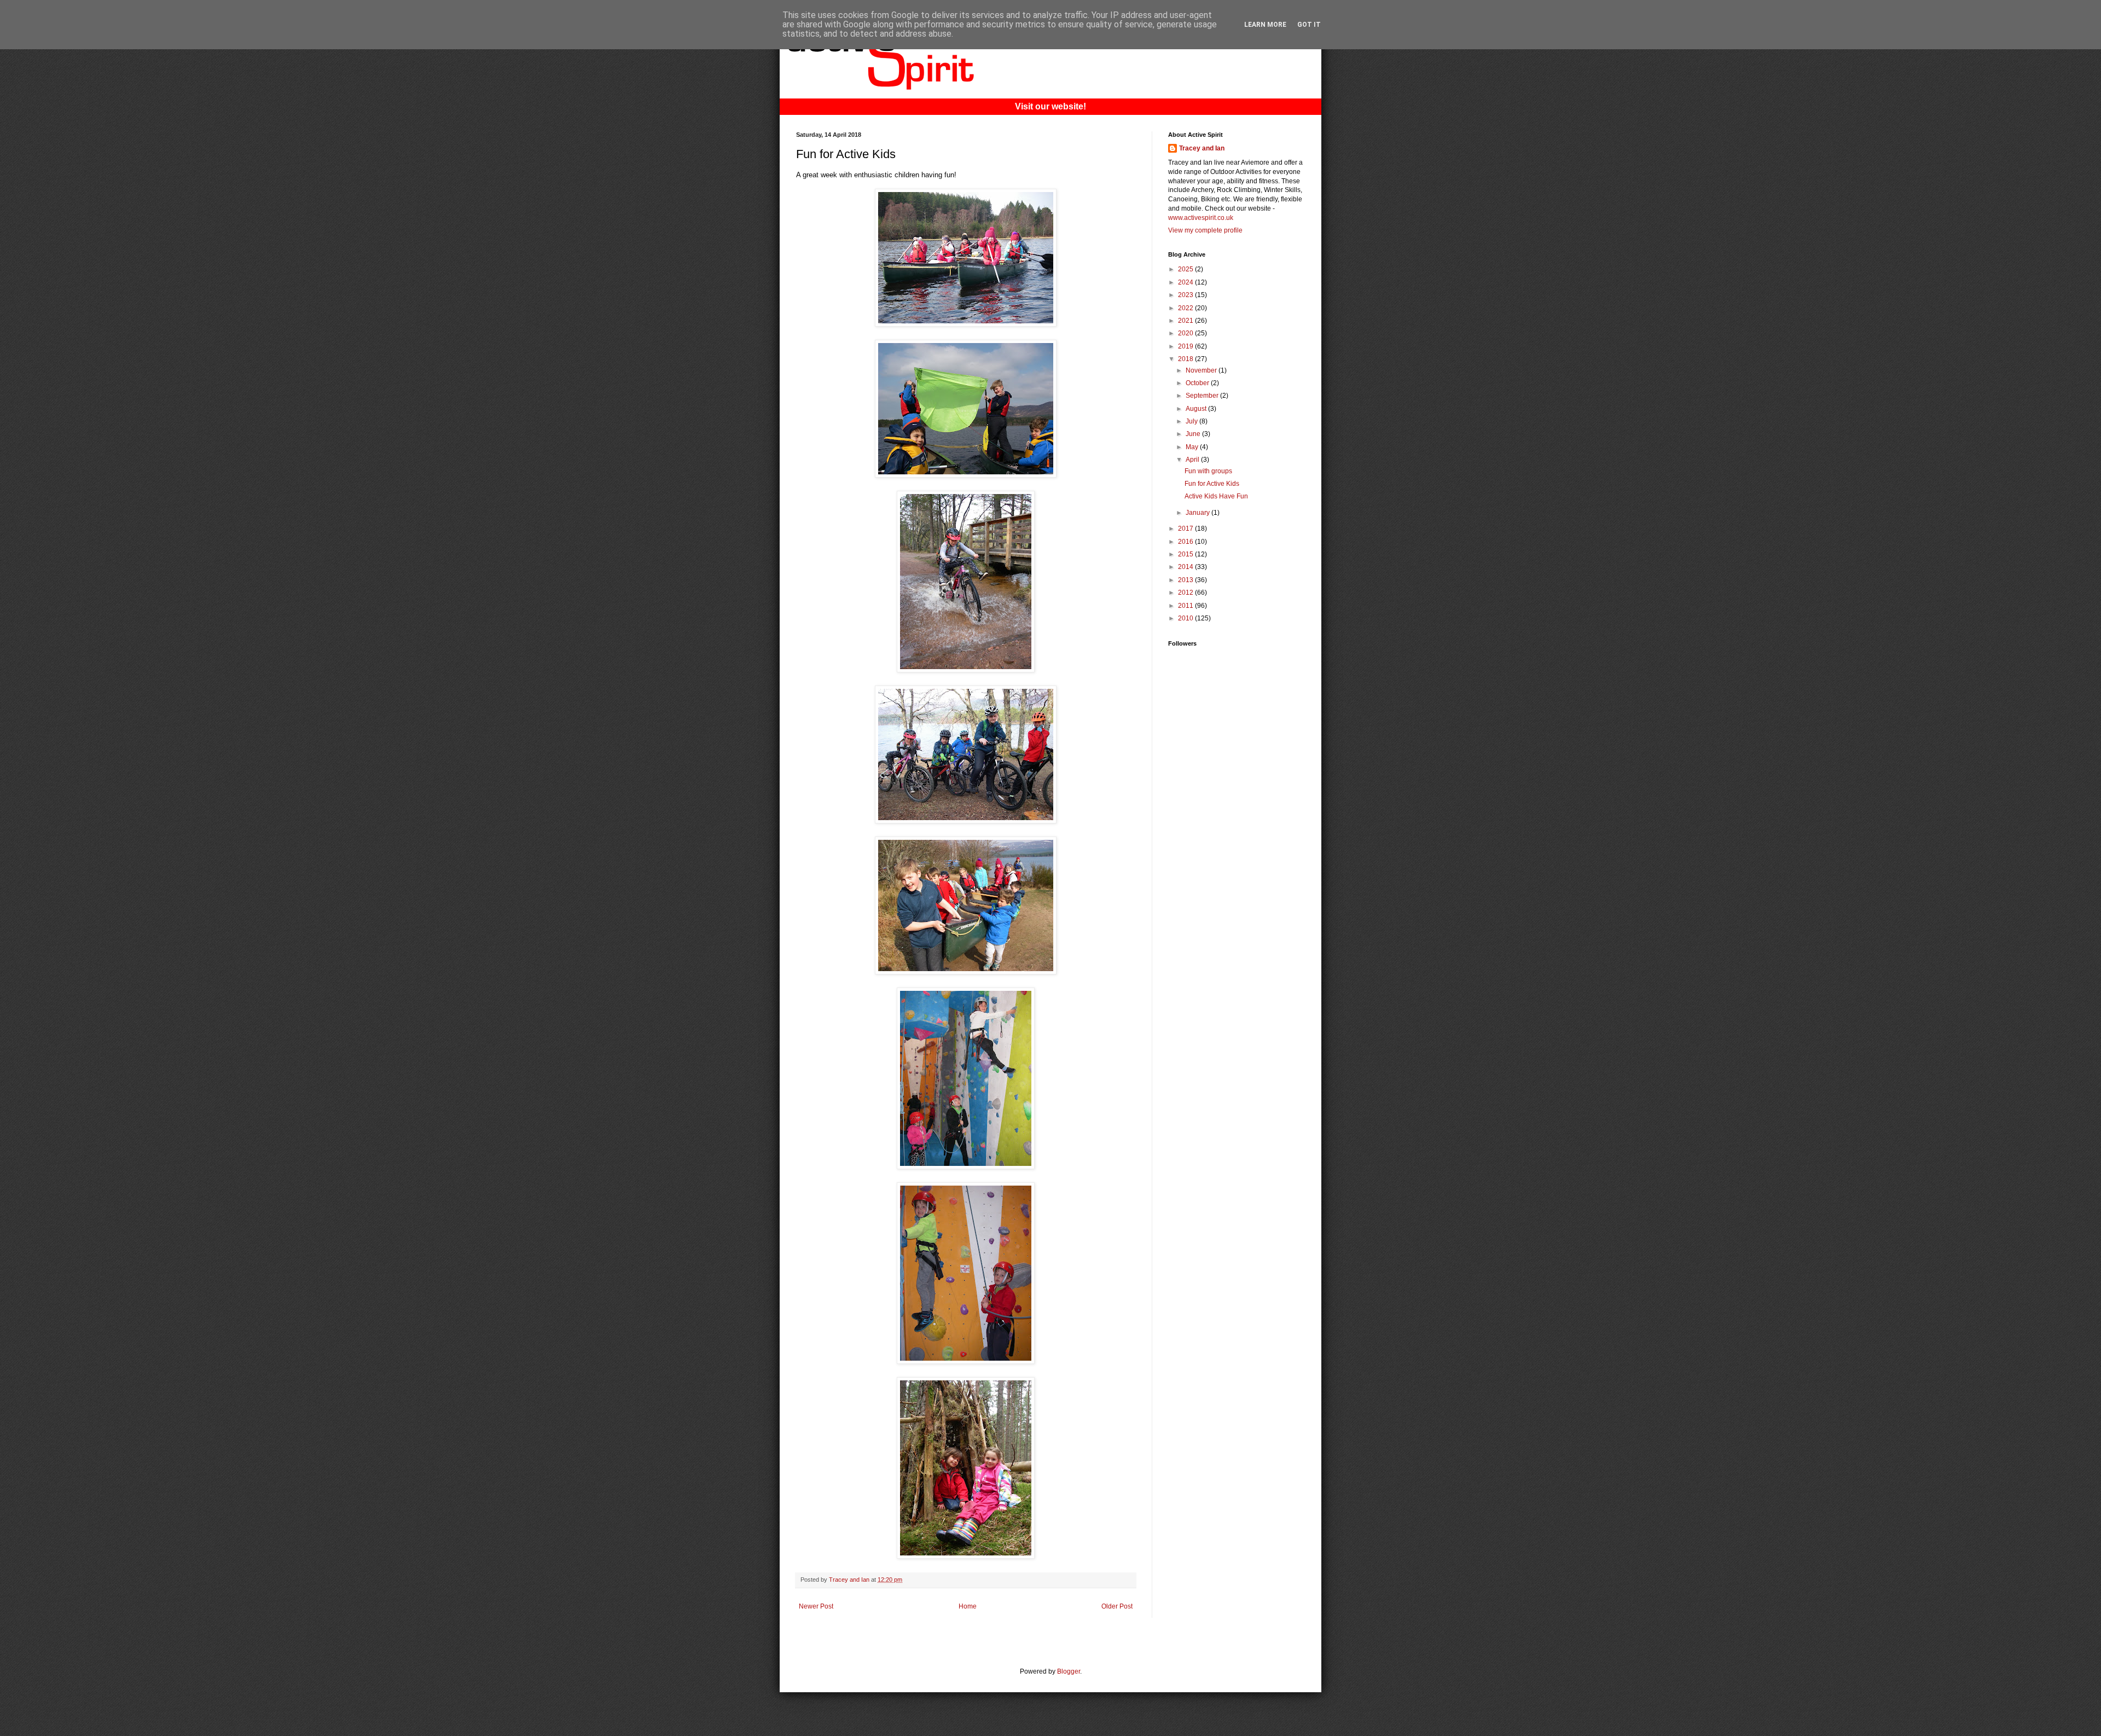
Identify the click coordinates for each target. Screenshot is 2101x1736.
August (1197, 409)
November (1202, 370)
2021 (1186, 321)
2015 (1186, 554)
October (1198, 383)
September (1203, 396)
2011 (1186, 606)
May (1193, 447)
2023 (1186, 295)
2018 (1186, 359)
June (1194, 434)
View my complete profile (1205, 230)
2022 (1186, 308)
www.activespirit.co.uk (1201, 218)
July (1192, 421)
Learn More (1265, 25)
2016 (1186, 542)
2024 (1186, 282)
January (1199, 513)
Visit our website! (1050, 106)
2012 (1186, 593)
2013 (1186, 580)
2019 (1186, 346)
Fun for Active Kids (1212, 484)
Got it (1309, 25)
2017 (1186, 529)
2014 (1186, 567)
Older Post (1117, 1606)
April (1193, 460)
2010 (1186, 618)
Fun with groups (1208, 471)
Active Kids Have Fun (1216, 496)
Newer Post (816, 1606)
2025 (1186, 269)
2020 (1186, 333)
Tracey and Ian (1202, 148)
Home (968, 1606)
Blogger (1069, 1671)
